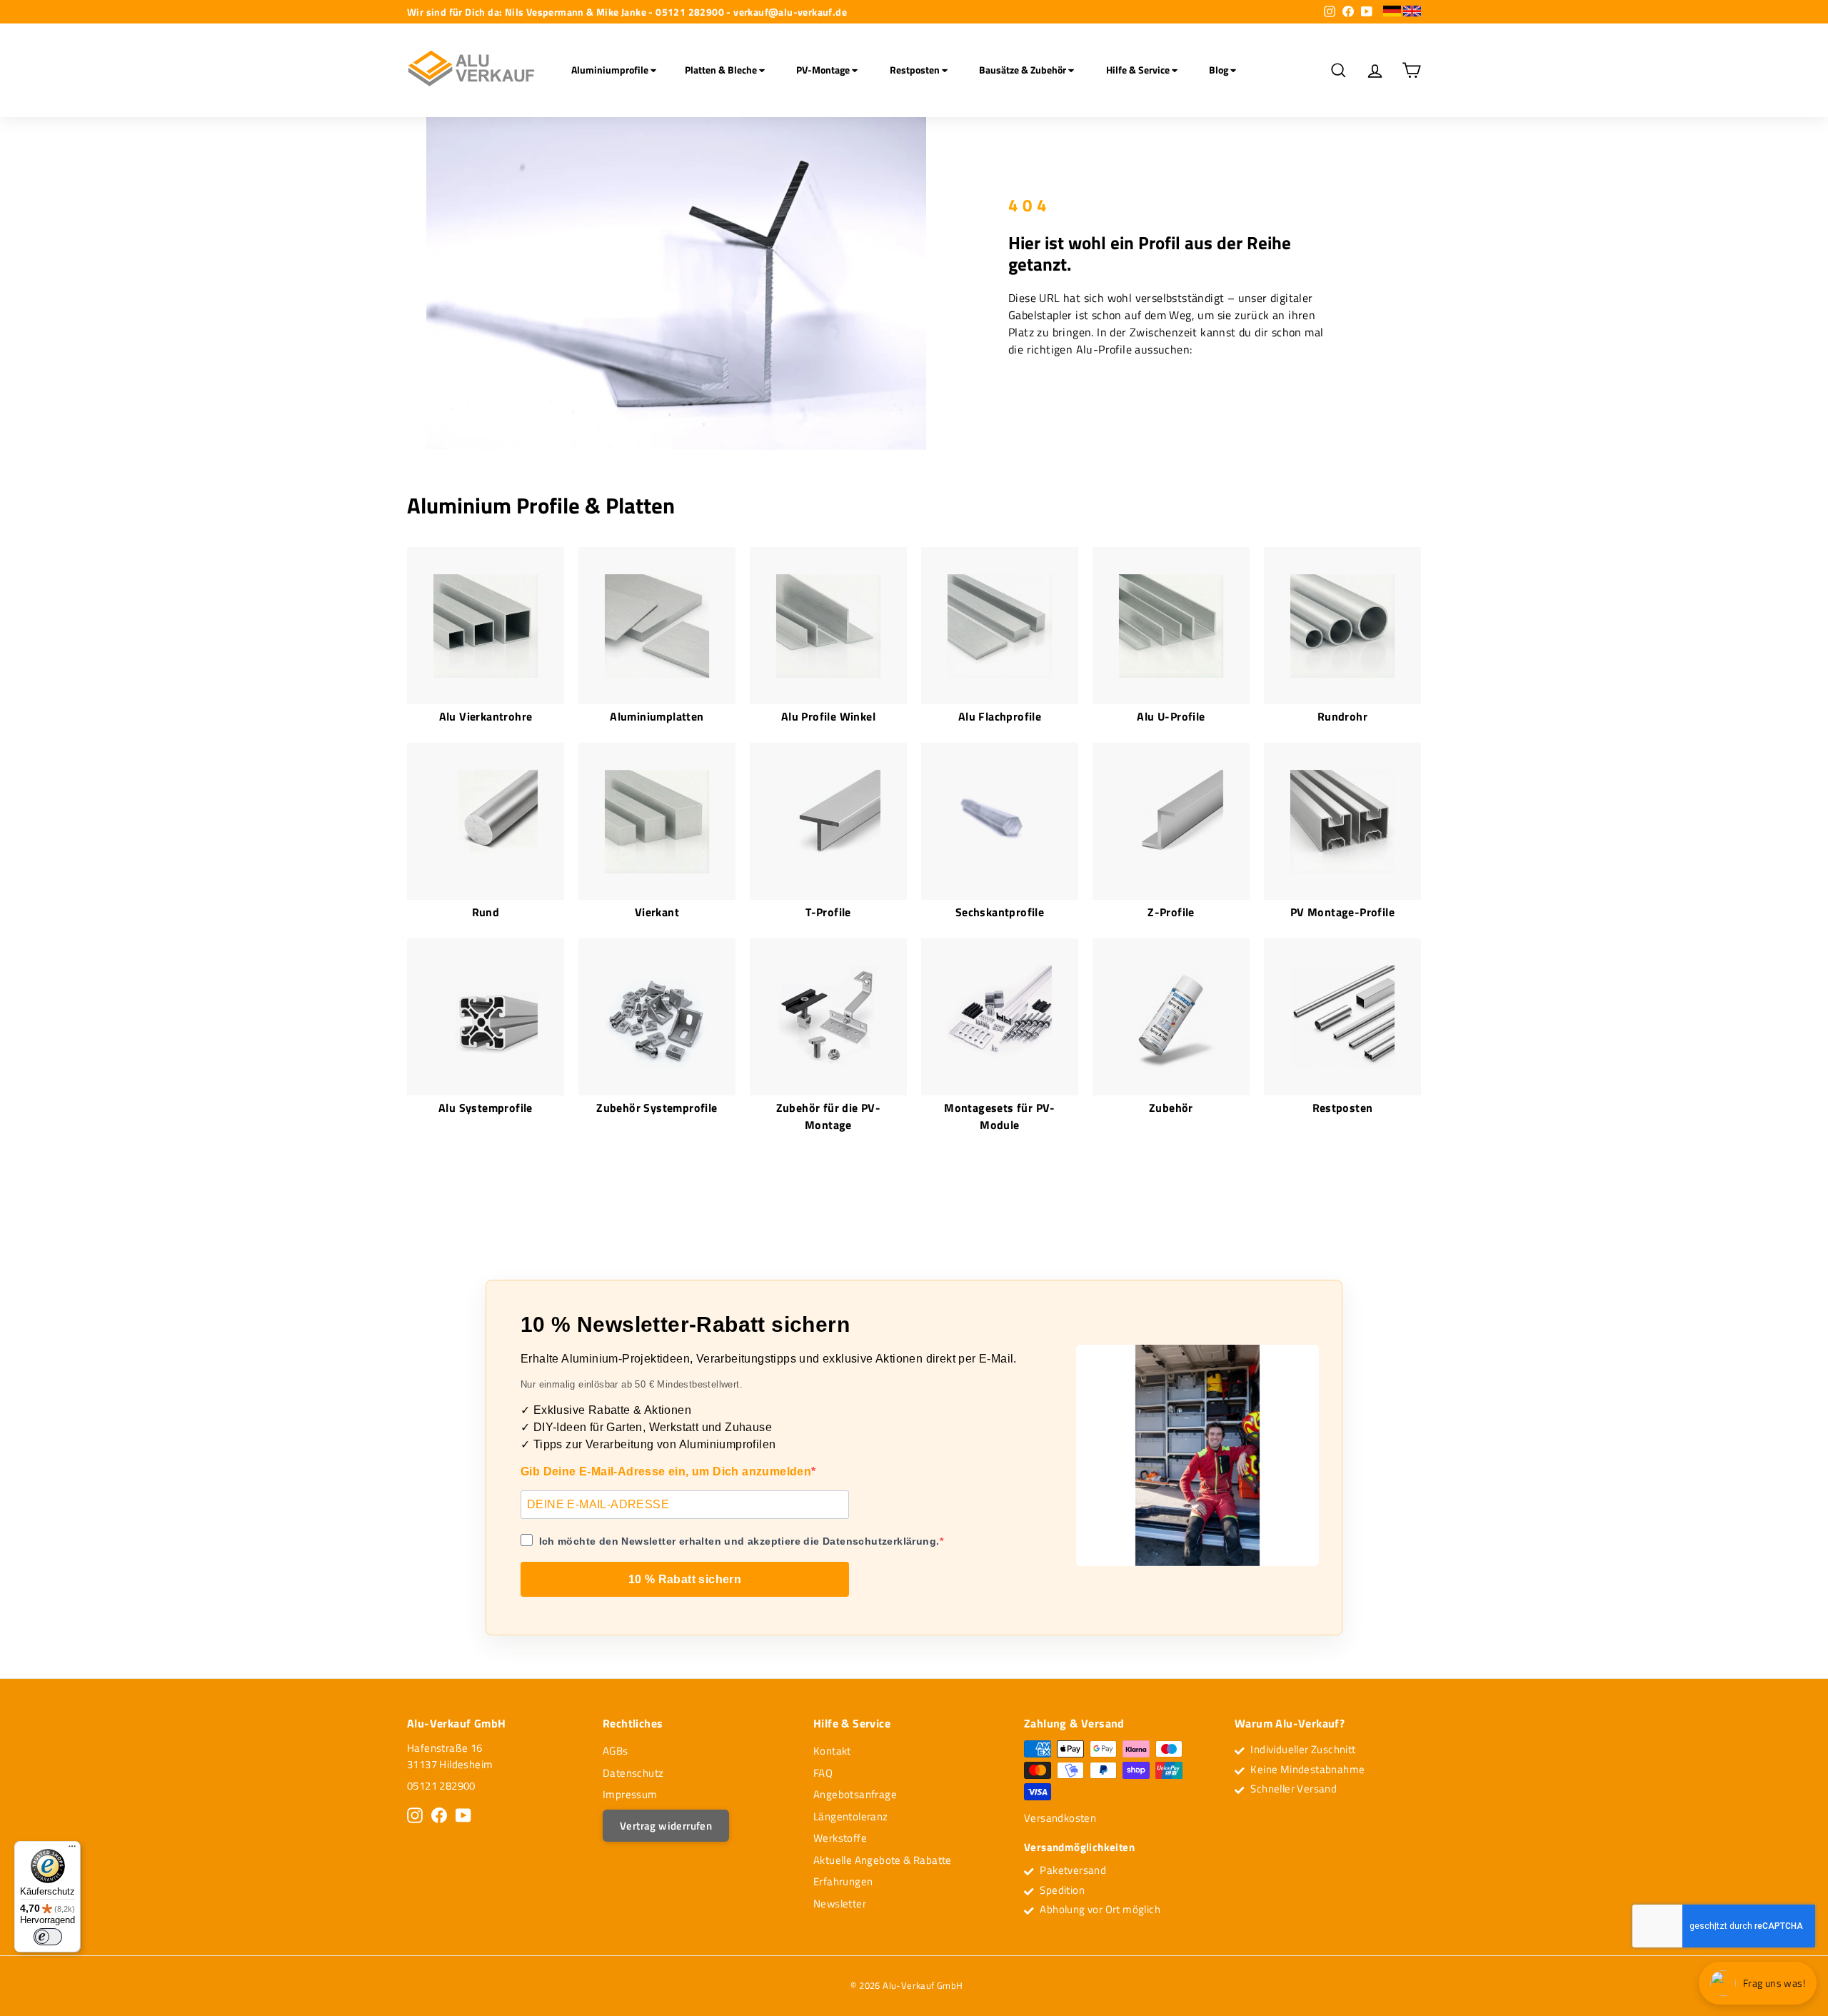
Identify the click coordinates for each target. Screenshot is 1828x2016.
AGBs (616, 1751)
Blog (1220, 70)
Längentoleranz (851, 1816)
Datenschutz (633, 1773)
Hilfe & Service (1139, 70)
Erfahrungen (843, 1881)
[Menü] (72, 1850)
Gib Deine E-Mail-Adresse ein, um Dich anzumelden (666, 1471)
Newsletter (840, 1904)
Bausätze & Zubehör (1024, 70)
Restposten (916, 70)
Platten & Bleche (722, 70)
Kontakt (832, 1751)
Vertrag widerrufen (666, 1826)
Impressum (630, 1794)
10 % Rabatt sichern (685, 1579)
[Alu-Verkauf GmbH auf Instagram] (415, 1815)
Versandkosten (1060, 1818)
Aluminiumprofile (611, 70)
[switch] (48, 1937)
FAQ (823, 1773)
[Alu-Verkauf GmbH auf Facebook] (439, 1815)
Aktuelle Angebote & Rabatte (883, 1860)
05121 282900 (441, 1786)
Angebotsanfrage (855, 1794)
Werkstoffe (840, 1838)
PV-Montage (824, 70)
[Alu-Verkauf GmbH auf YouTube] (463, 1815)
